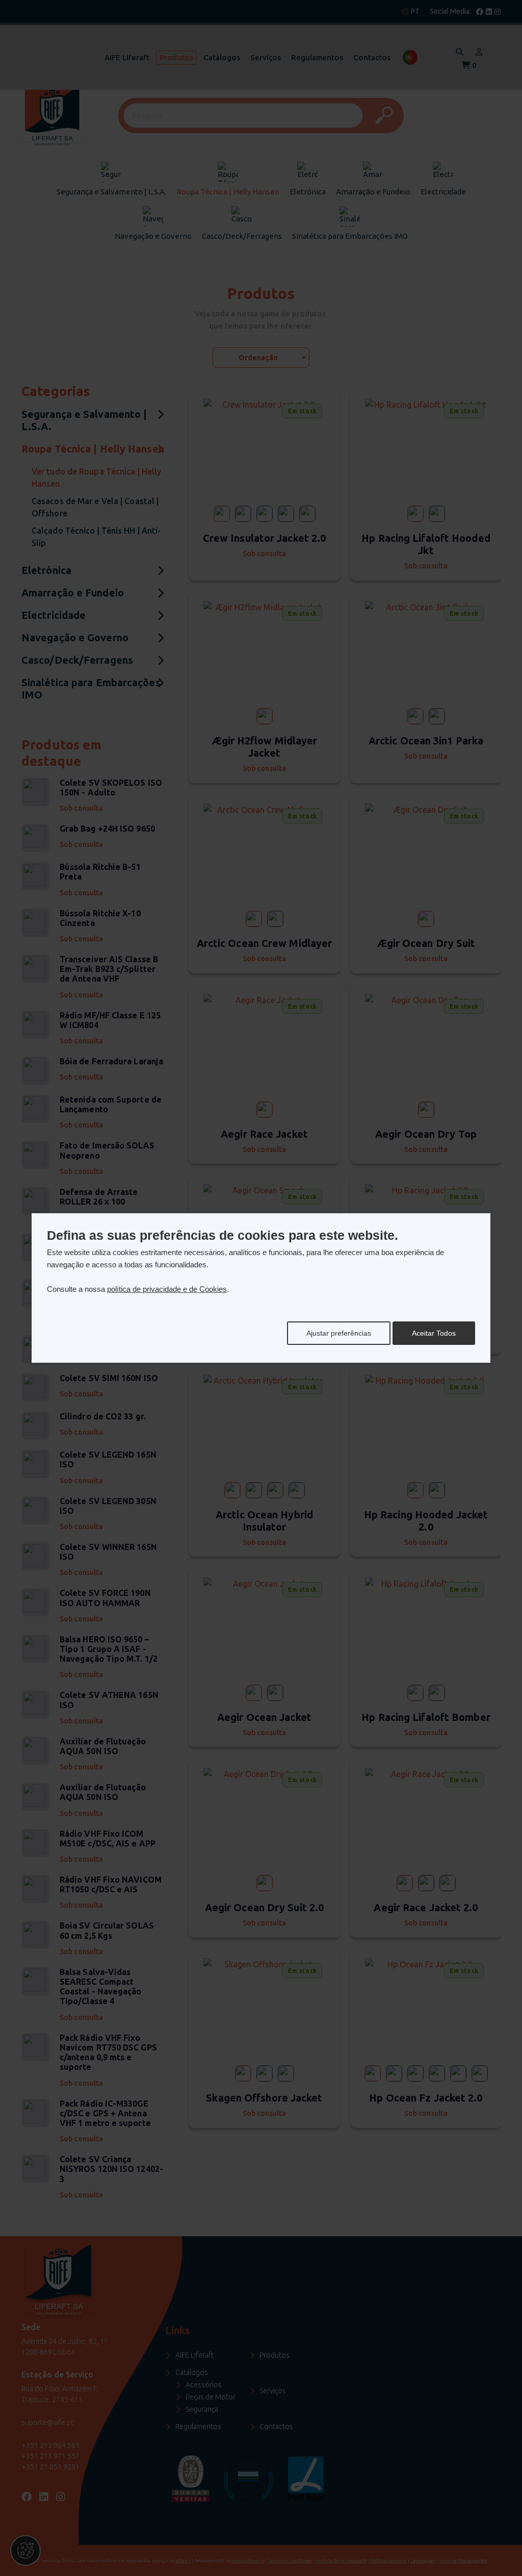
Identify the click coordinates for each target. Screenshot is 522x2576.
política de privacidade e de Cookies (167, 1289)
